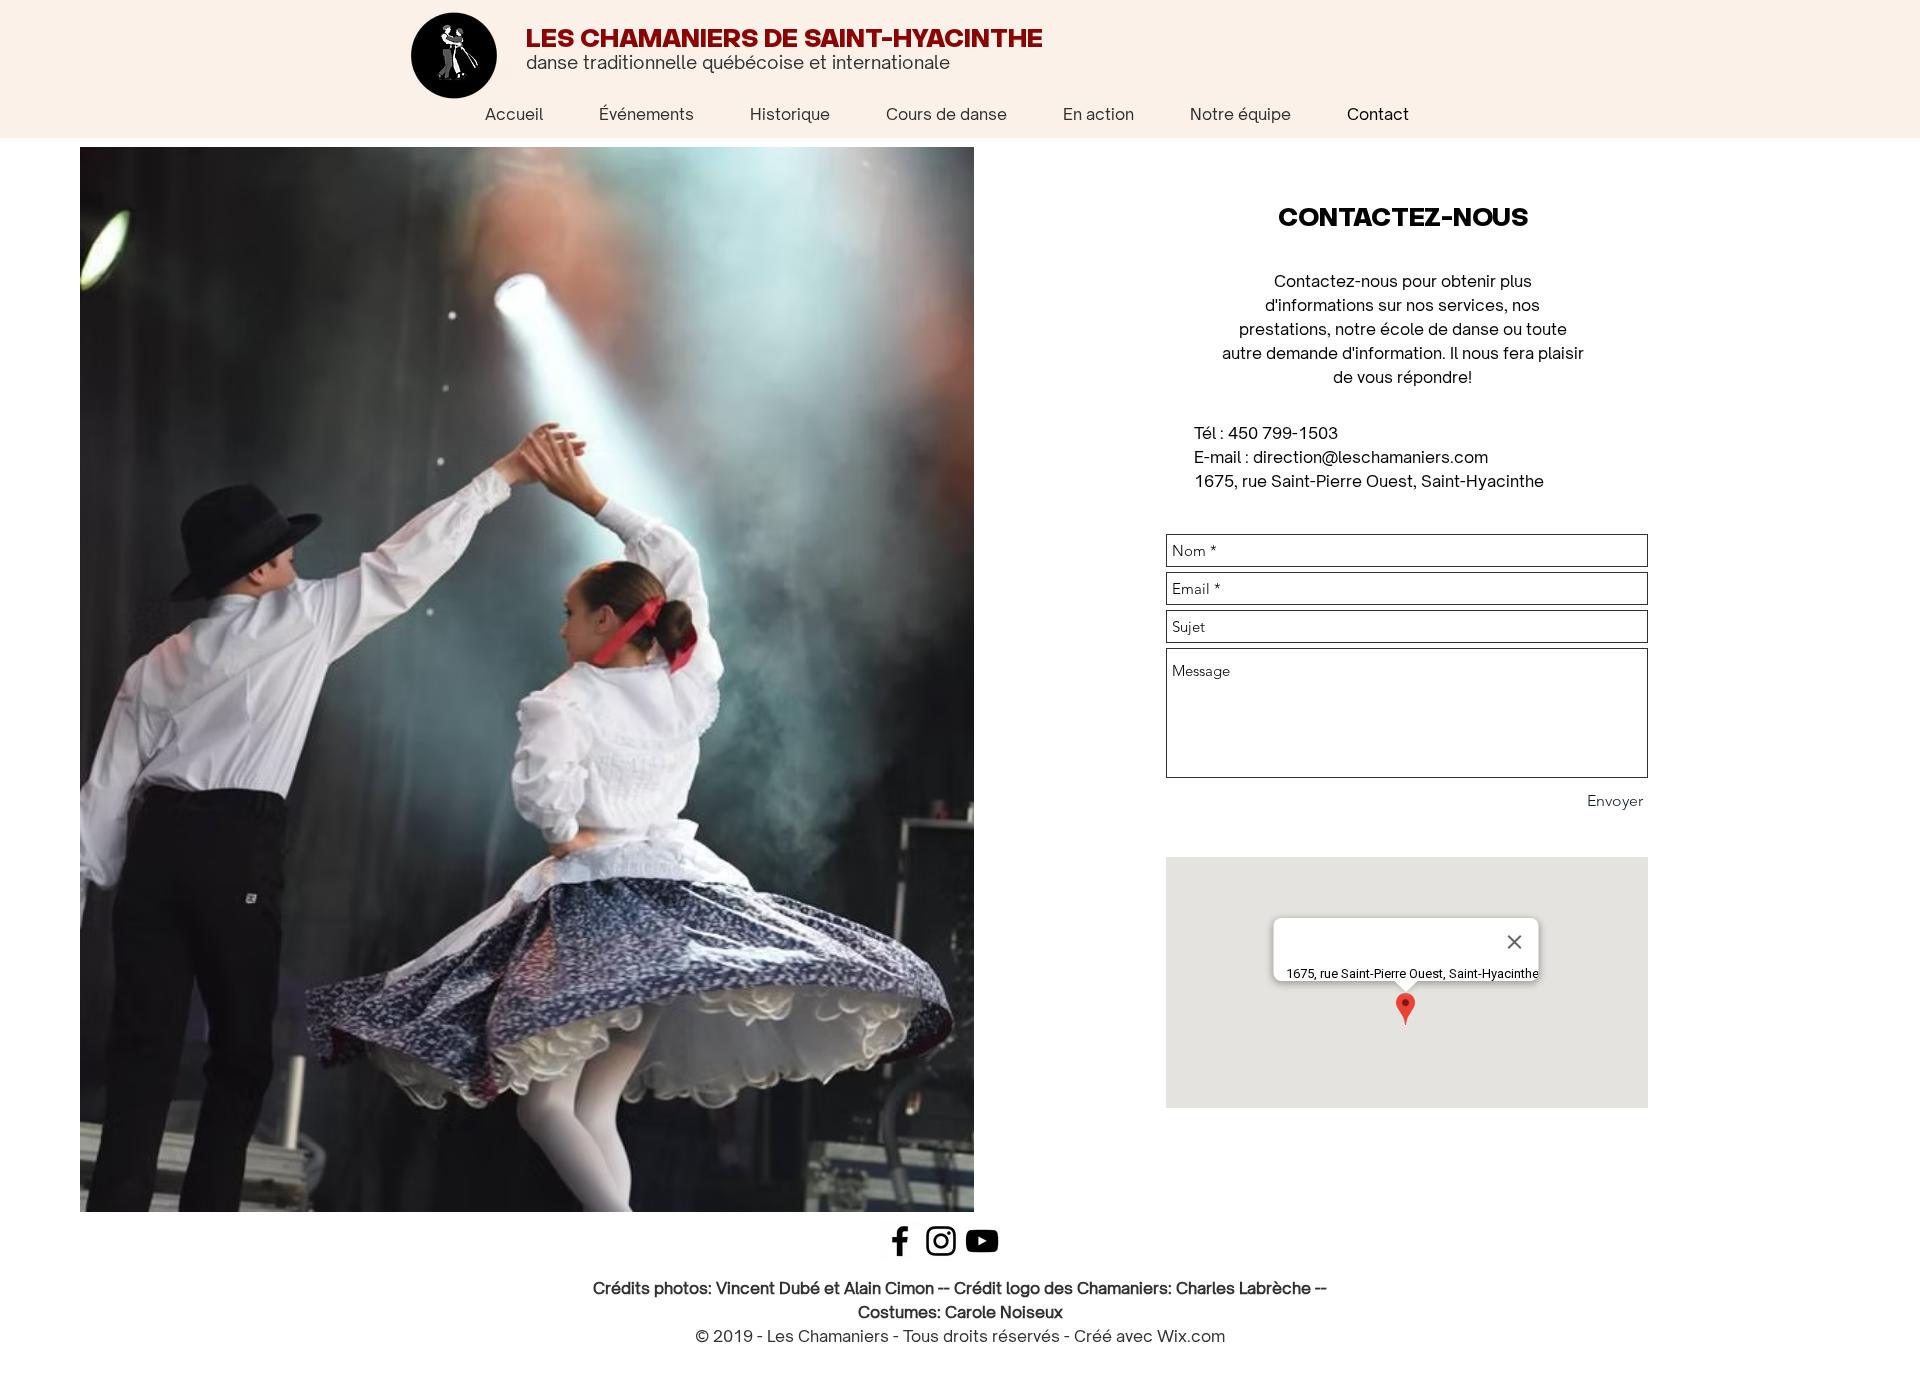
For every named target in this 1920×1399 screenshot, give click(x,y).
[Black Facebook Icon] (900, 1241)
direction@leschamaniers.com (1370, 457)
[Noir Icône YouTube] (982, 1241)
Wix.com (1191, 1336)
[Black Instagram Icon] (941, 1241)
